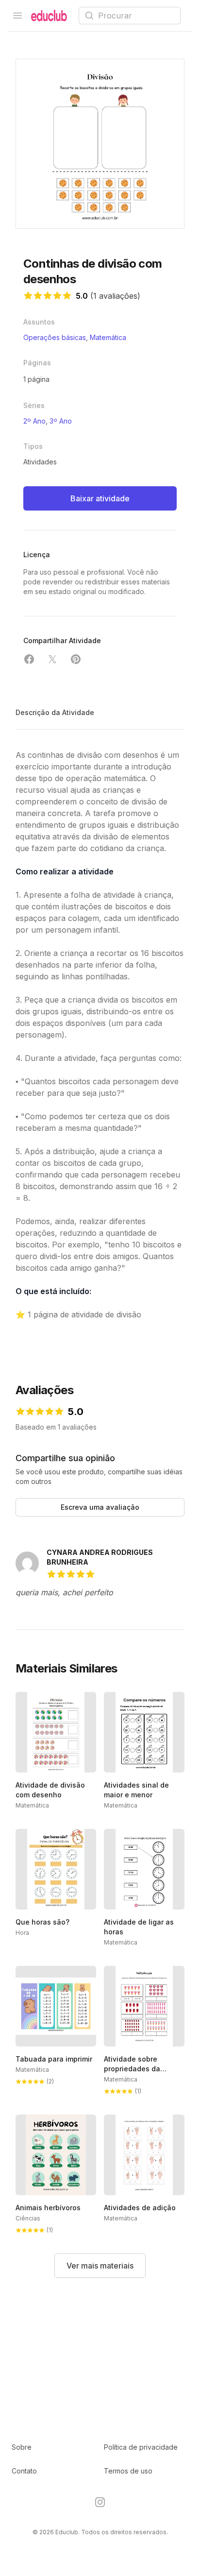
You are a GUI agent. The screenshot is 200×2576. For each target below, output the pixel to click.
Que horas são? (42, 1922)
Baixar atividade (100, 498)
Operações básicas (55, 337)
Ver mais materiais (100, 2266)
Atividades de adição (140, 2208)
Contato (24, 2471)
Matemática (108, 337)
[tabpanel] (100, 144)
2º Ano (34, 421)
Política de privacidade (141, 2447)
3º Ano (61, 421)
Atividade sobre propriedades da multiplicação (132, 2069)
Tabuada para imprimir (54, 2059)
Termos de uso (128, 2471)
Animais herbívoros (48, 2208)
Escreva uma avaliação (100, 1507)
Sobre (22, 2447)
